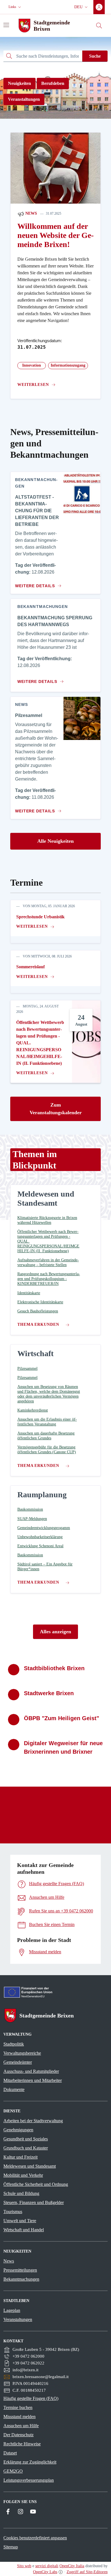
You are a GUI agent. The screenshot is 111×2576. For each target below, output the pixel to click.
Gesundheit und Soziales (26, 2139)
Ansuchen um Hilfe (21, 2426)
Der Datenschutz (18, 2435)
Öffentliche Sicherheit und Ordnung (36, 2184)
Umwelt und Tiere (20, 2221)
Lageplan (12, 2310)
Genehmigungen (18, 2130)
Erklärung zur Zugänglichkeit (30, 2462)
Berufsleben (53, 83)
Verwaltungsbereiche (22, 2053)
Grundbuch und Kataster (26, 2148)
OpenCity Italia (72, 2566)
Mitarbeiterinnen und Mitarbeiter (33, 2080)
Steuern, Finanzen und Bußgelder (34, 2202)
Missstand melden (19, 2417)
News (31, 213)
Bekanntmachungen (21, 2279)
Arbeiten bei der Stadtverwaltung (33, 2121)
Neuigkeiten (19, 83)
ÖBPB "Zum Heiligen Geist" (61, 1718)
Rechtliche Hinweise (22, 2444)
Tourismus (13, 2212)
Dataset (10, 2453)
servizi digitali (47, 2566)
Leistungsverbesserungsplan (29, 2480)
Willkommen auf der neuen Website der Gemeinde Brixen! (55, 235)
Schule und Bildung (21, 2193)
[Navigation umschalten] (6, 25)
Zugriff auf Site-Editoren (87, 2572)
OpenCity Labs (45, 2572)
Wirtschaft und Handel (24, 2230)
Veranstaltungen (24, 99)
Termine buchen (18, 2407)
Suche (95, 56)
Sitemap (11, 2547)
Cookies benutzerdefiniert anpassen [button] (35, 2538)
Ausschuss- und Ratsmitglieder (31, 2071)
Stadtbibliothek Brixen (54, 1668)
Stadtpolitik (14, 2044)
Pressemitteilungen (20, 2270)
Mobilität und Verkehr (23, 2175)
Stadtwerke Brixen (49, 1693)
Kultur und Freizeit (20, 2157)
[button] (15, 7)
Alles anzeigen (55, 1632)
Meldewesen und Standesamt (30, 2166)
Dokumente (14, 2089)
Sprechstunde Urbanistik (40, 917)
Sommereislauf (30, 967)
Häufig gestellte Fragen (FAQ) (31, 2398)
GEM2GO (13, 2471)
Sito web (24, 2566)
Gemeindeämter (18, 2062)
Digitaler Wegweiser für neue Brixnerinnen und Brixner (63, 1747)
